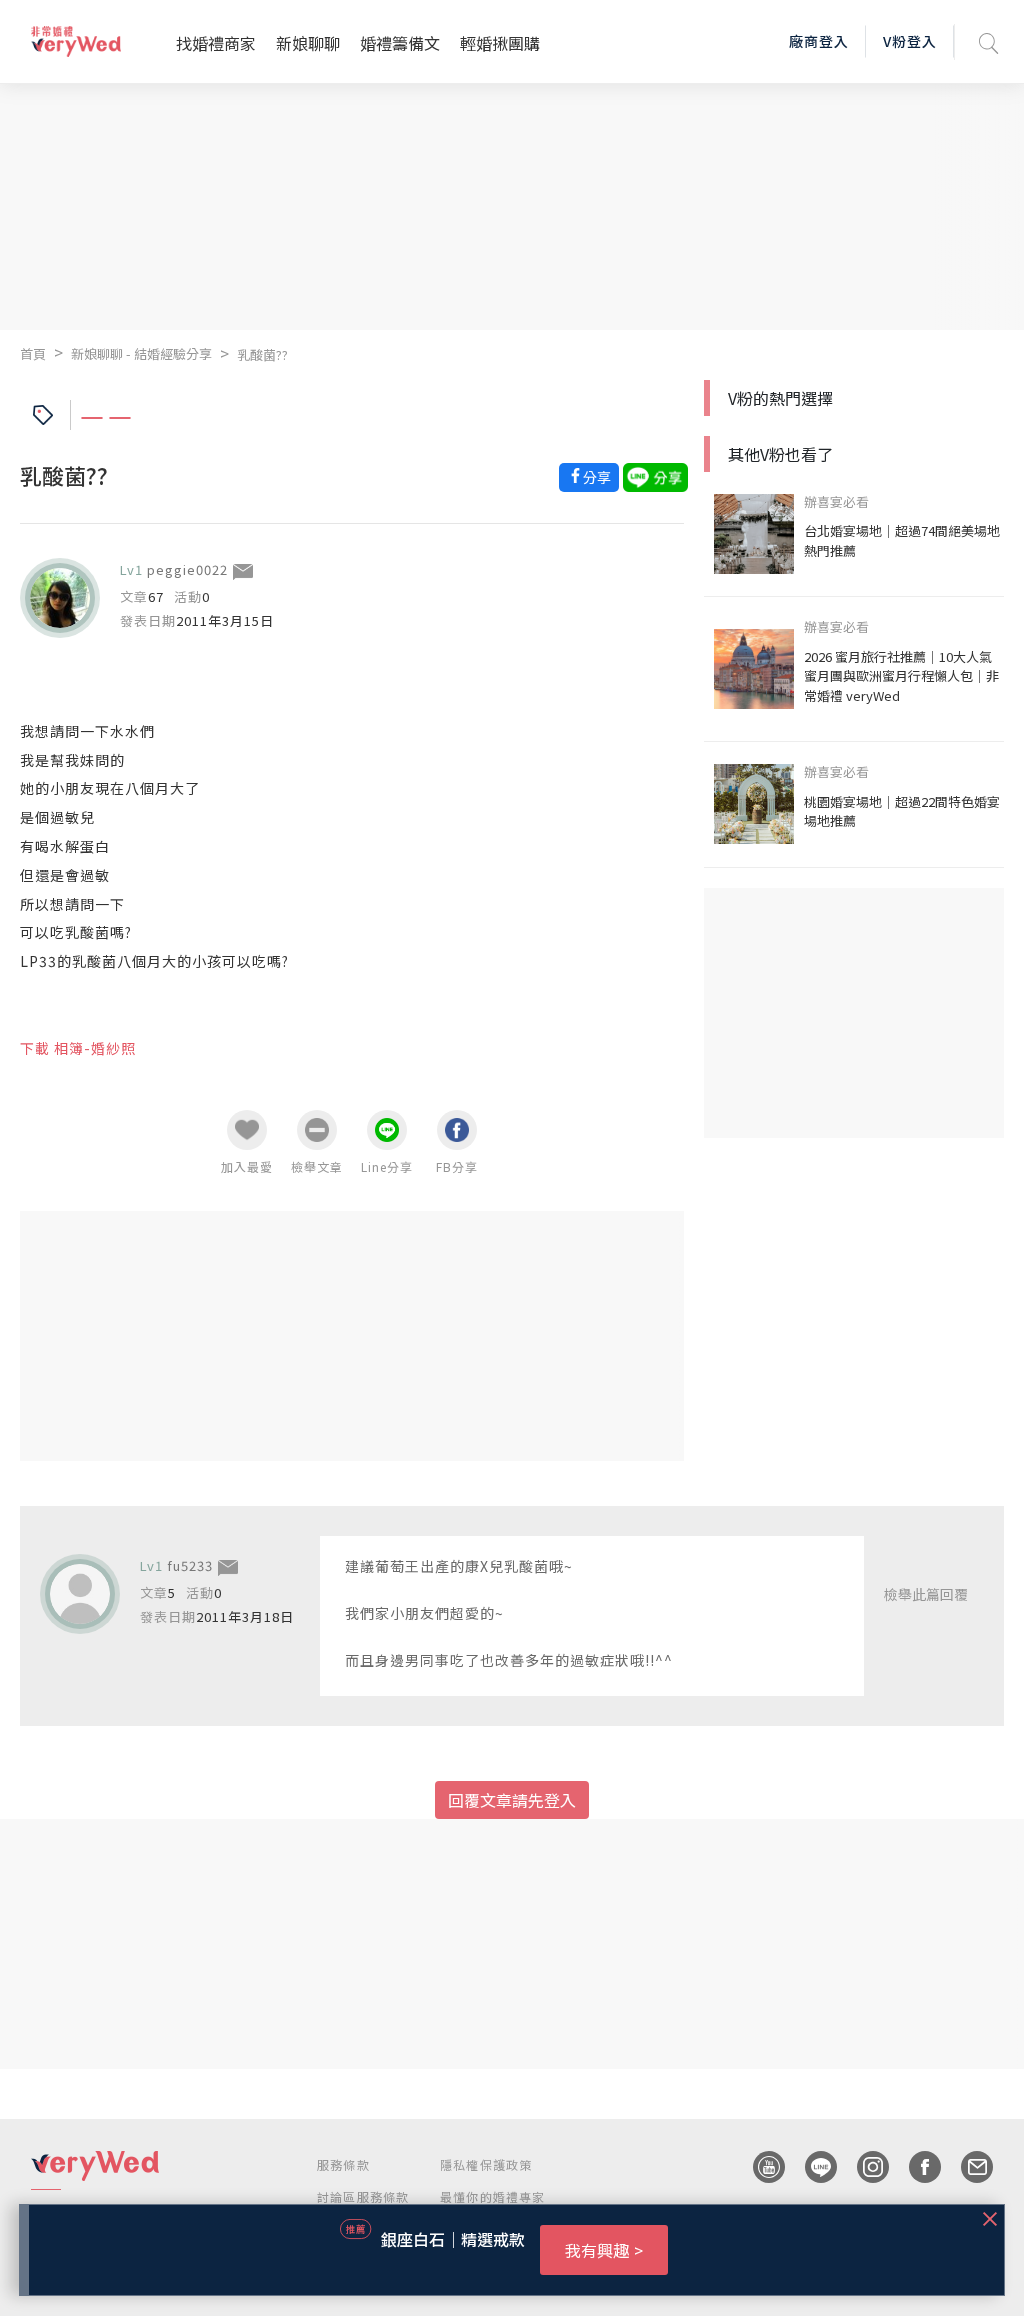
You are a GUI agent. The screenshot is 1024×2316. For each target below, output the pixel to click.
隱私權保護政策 (486, 2164)
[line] (811, 2167)
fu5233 (190, 1565)
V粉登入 (910, 41)
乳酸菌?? (262, 354)
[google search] (989, 41)
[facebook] (915, 2167)
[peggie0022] (60, 598)
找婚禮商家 (216, 43)
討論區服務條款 (363, 2196)
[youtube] (759, 2167)
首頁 (33, 353)
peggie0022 (187, 569)
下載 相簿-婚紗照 (78, 1048)
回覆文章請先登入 (512, 1800)
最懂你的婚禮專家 (493, 2196)
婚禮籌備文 (400, 43)
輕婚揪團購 (500, 43)
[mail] (967, 2167)
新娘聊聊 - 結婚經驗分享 (141, 353)
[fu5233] (80, 1594)
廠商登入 (819, 41)
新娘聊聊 (308, 43)
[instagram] (863, 2167)
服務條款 (343, 2164)
